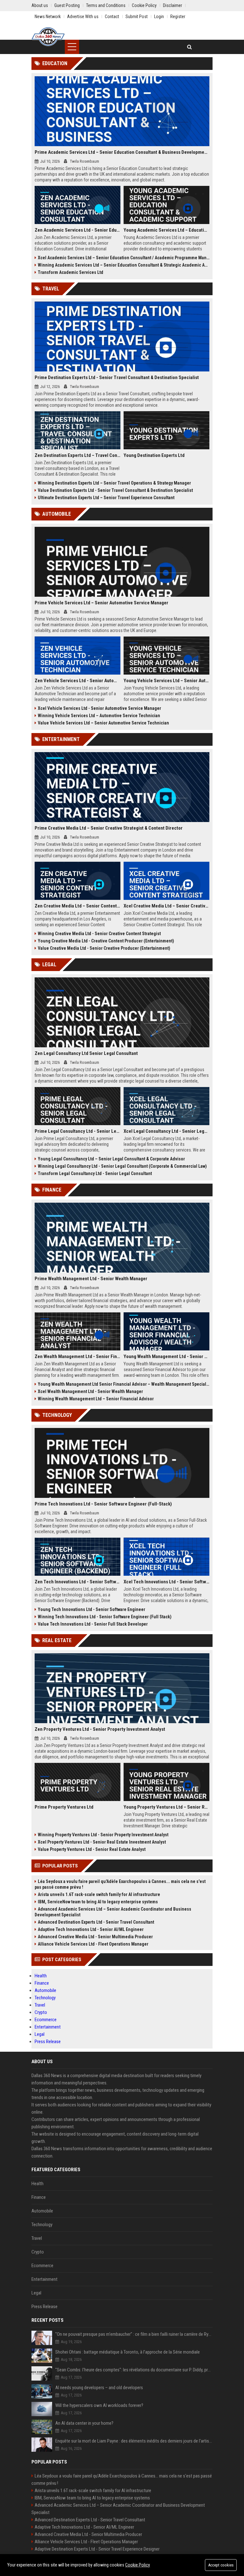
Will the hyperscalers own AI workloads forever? (99, 2405)
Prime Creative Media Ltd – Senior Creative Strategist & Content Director (109, 828)
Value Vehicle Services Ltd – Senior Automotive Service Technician (103, 723)
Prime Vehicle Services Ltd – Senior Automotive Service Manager (102, 603)
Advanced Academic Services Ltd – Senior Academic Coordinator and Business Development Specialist (113, 1912)
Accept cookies (221, 2565)
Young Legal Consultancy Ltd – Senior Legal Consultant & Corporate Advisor (111, 1159)
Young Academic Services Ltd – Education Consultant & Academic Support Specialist (166, 230)
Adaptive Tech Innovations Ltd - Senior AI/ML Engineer (91, 1929)
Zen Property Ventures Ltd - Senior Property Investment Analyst (100, 1729)
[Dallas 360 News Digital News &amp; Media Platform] (48, 37)
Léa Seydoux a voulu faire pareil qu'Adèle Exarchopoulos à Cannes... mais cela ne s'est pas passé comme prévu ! (120, 1884)
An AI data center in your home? (84, 2423)
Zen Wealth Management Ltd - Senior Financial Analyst (78, 1356)
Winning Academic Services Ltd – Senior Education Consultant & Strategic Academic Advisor (124, 265)
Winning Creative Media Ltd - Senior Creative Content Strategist (99, 934)
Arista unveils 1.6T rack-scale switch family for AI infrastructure (99, 1894)
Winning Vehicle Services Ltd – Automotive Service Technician (99, 716)
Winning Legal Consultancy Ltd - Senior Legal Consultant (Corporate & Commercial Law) (122, 1166)
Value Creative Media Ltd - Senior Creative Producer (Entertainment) (104, 948)
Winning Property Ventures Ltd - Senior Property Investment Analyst (103, 1835)
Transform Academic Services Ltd (71, 272)
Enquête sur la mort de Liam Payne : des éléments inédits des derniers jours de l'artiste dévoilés (134, 2441)
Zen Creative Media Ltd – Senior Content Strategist (78, 906)
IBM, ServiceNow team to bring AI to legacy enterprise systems (98, 1902)
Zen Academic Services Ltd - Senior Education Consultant (78, 230)
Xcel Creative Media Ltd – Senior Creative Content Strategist (166, 906)
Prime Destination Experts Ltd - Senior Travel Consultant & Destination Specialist (117, 377)
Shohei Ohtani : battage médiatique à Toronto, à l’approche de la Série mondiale (128, 2352)
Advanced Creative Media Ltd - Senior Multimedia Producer (95, 1937)
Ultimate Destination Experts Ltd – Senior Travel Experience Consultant (106, 498)
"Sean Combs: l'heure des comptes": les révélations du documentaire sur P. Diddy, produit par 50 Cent (134, 2370)
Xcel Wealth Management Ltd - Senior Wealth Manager (90, 1391)
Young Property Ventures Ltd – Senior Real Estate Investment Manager (166, 1807)
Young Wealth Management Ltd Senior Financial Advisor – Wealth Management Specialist (124, 1384)
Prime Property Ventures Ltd (64, 1807)
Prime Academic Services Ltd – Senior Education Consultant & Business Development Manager (122, 152)
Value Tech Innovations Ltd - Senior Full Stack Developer (93, 1624)
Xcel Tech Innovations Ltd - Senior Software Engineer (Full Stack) (166, 1582)
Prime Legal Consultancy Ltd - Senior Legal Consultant (78, 1131)
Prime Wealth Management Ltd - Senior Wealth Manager (91, 1279)
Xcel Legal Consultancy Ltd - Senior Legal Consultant (166, 1131)
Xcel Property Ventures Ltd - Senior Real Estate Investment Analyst (102, 1842)
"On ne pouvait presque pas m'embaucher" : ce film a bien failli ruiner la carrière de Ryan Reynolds (134, 2334)
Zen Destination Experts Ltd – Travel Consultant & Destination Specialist (78, 455)
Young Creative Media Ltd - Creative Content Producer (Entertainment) (106, 941)
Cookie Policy (138, 2565)
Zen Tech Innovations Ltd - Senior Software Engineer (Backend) (78, 1582)
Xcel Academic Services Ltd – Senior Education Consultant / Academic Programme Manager (124, 258)
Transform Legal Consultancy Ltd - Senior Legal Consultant (95, 1173)
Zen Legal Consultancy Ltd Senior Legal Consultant (86, 1053)
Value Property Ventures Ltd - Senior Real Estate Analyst (92, 1849)
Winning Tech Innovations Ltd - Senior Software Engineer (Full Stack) (105, 1617)
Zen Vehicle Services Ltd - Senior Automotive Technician (78, 681)
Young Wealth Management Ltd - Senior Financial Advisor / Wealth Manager (166, 1356)
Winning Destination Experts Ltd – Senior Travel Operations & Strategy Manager (114, 483)
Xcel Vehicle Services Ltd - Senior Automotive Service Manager (99, 708)
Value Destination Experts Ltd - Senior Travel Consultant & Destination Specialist (115, 490)
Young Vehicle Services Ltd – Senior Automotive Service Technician (166, 681)
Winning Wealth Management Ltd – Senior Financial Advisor (96, 1399)
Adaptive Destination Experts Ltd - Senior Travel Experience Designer (97, 2549)
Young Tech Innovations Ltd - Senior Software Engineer (91, 1609)
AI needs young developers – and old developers (99, 2388)
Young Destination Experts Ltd (154, 455)
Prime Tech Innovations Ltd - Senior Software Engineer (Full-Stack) (103, 1504)
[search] (190, 47)
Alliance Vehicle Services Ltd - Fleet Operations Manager (93, 1944)
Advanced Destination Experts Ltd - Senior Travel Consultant (96, 1922)
